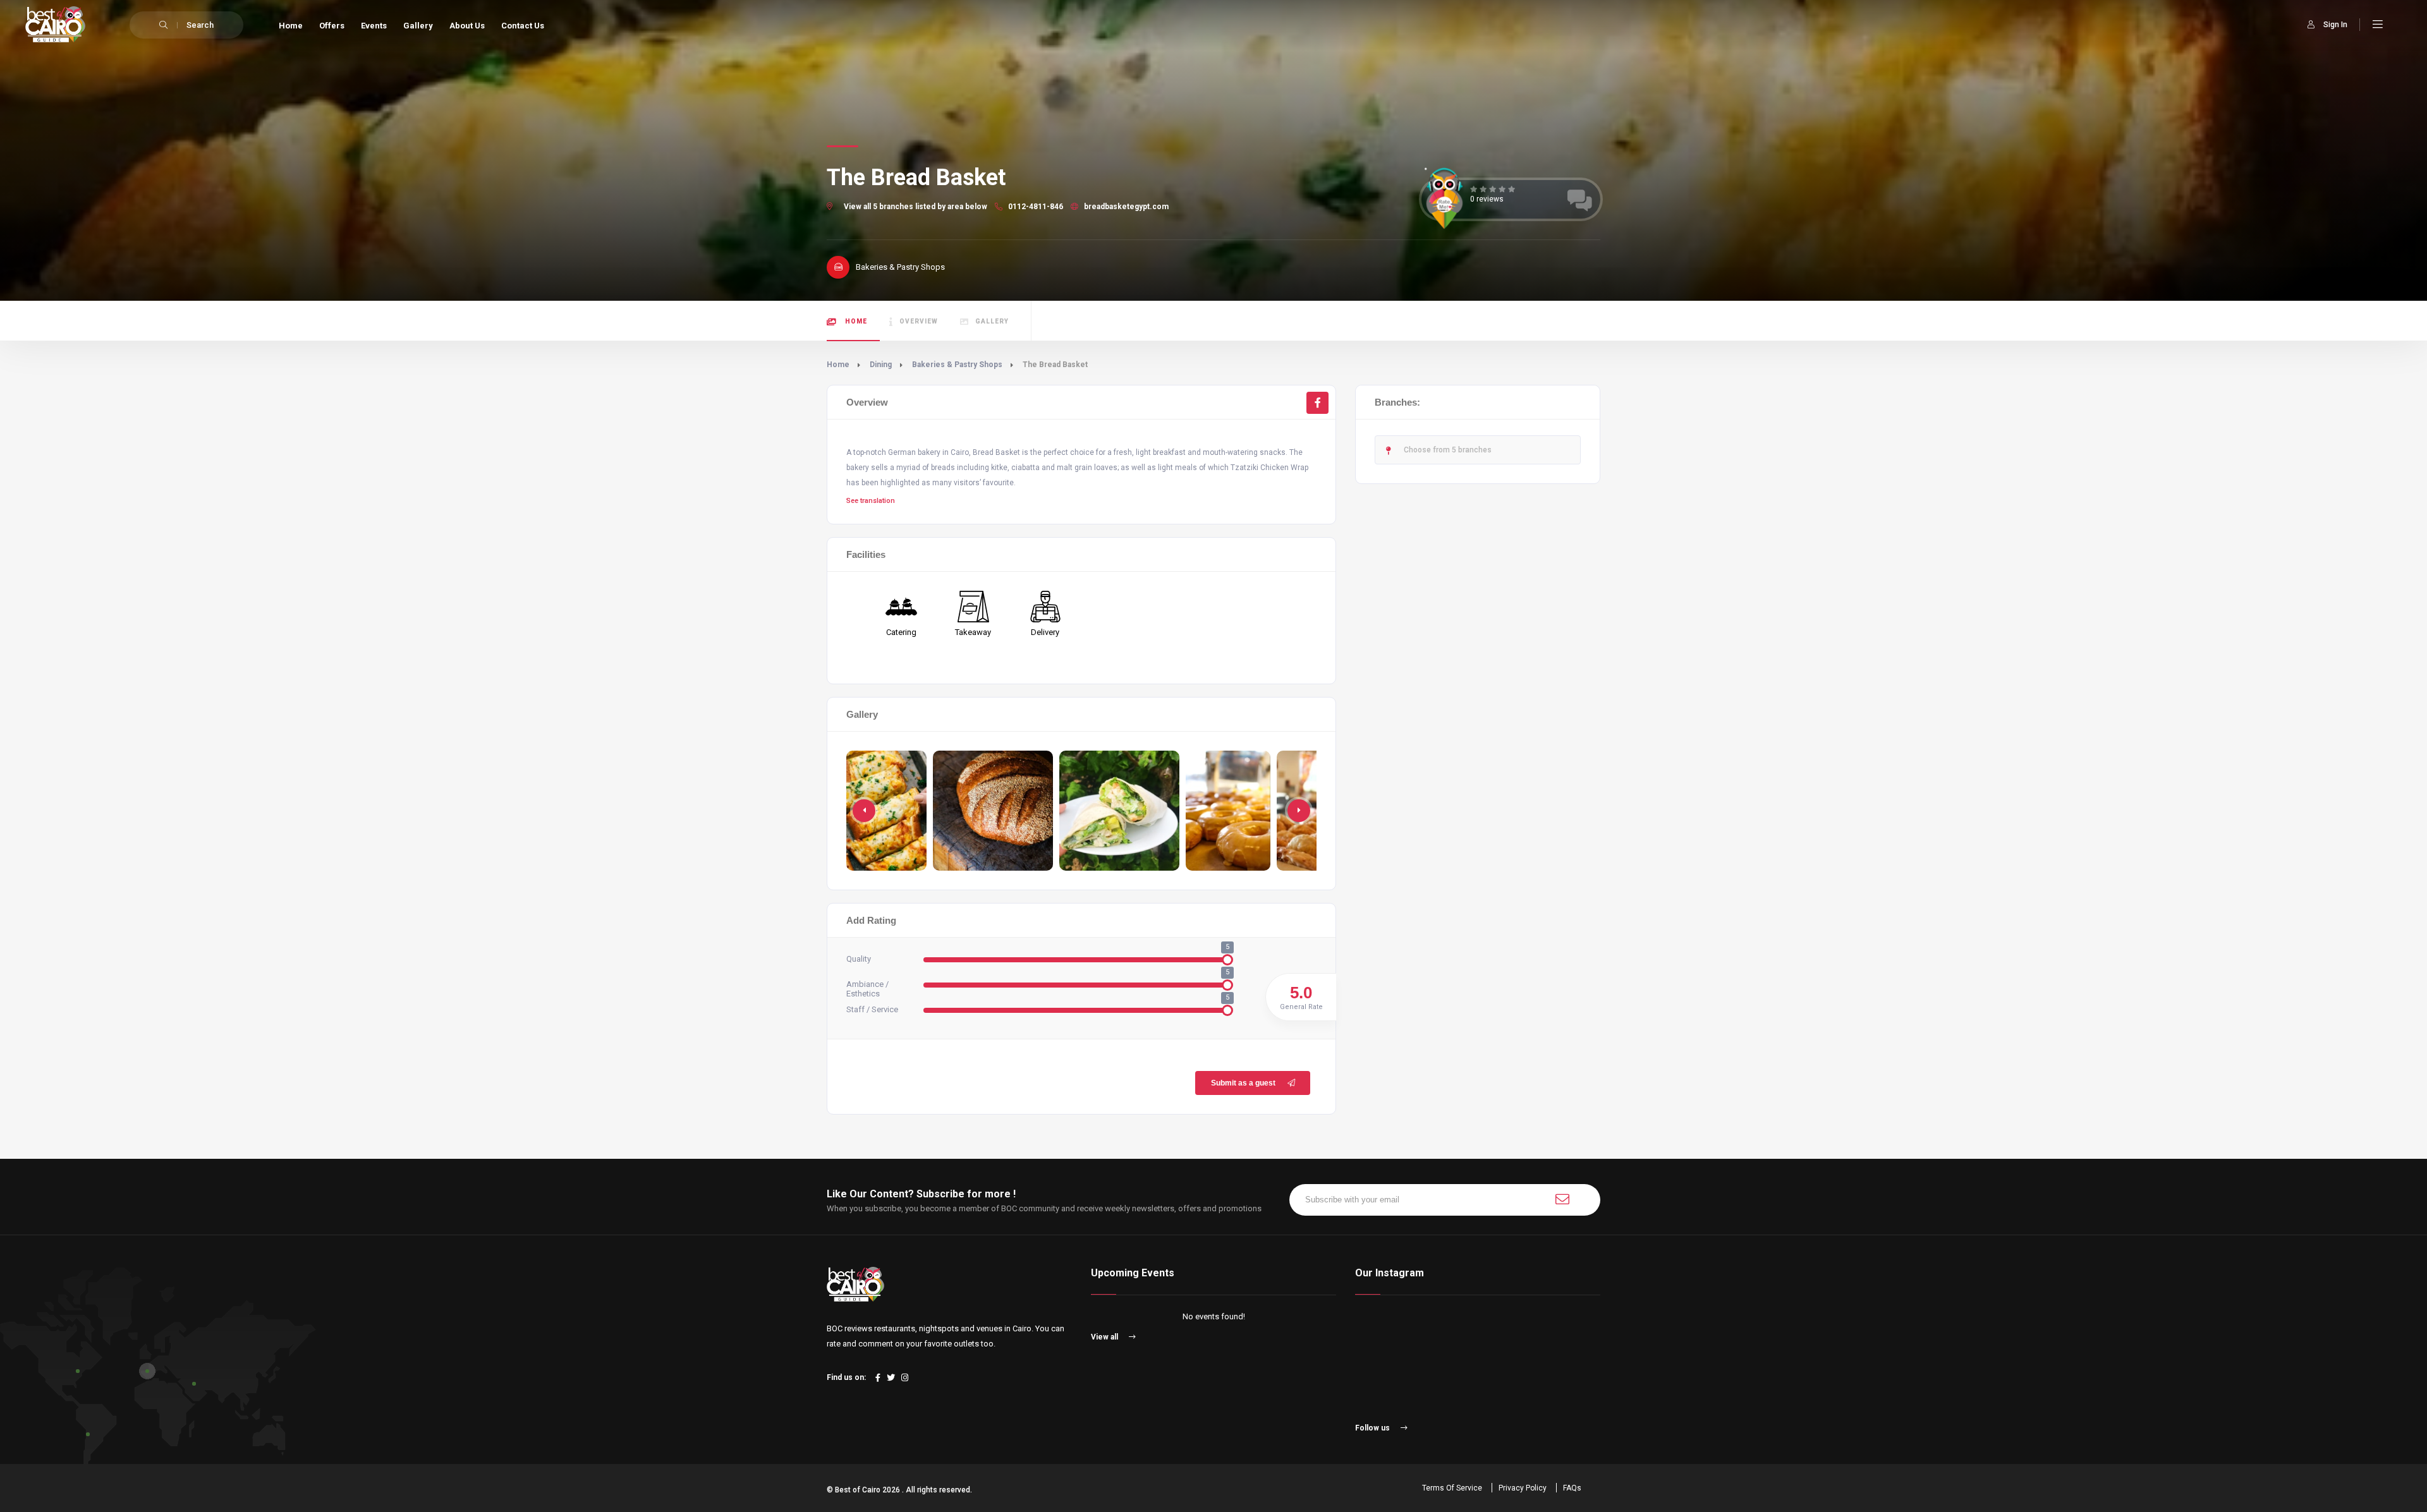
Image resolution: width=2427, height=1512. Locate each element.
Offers (332, 26)
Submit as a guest (1243, 1083)
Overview (919, 321)
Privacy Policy (1523, 1488)
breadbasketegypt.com (1125, 207)
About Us (467, 26)
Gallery (418, 26)
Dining (881, 365)
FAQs (1572, 1488)
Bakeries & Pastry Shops (957, 365)
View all (1105, 1337)
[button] (1299, 811)
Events (374, 26)
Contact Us (523, 26)
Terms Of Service (1452, 1488)
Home (291, 26)
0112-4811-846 (1035, 207)
